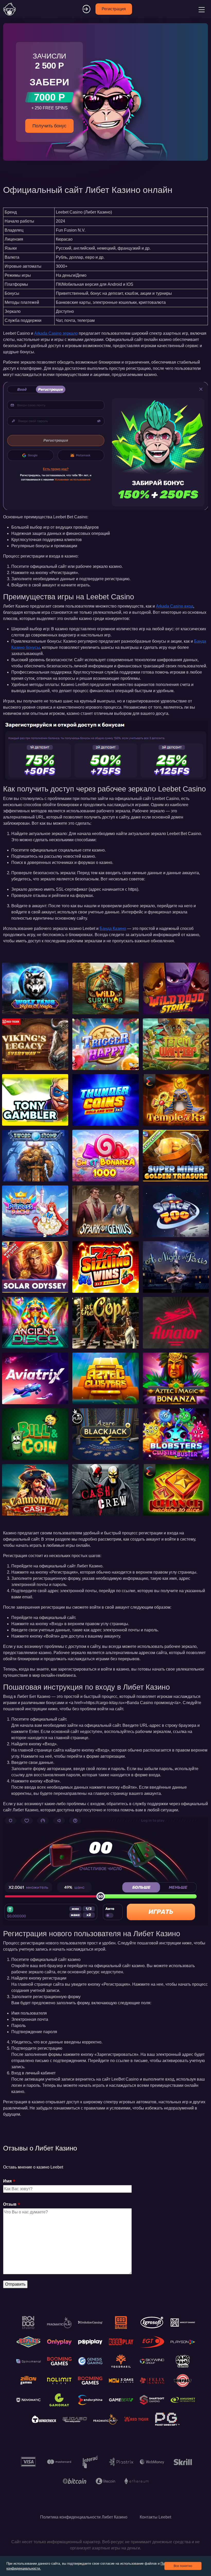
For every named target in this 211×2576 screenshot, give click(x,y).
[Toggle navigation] (201, 9)
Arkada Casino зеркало (56, 333)
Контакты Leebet (155, 2517)
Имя (7, 2181)
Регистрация (114, 9)
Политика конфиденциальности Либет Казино (84, 2517)
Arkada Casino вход (175, 606)
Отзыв (10, 2204)
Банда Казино (113, 929)
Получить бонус (49, 126)
